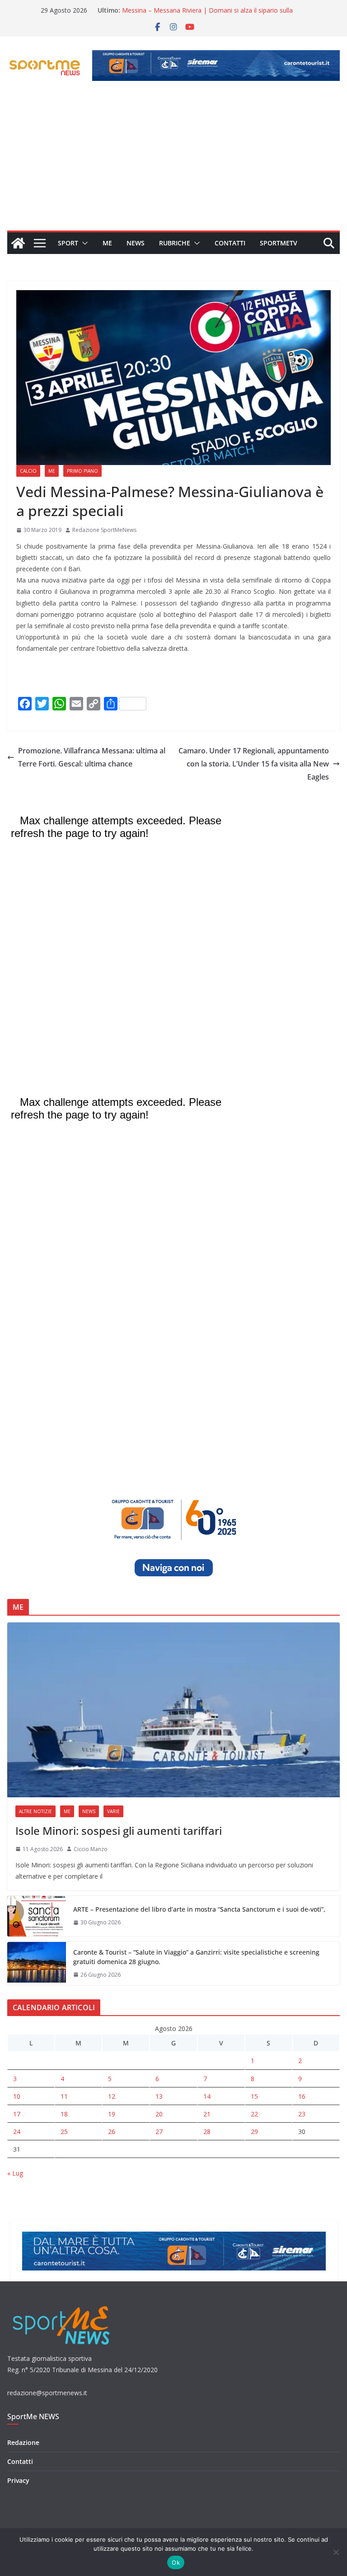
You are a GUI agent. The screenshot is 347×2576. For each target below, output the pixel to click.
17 (17, 2114)
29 (254, 2132)
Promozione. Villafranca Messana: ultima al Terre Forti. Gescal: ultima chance (92, 757)
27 (159, 2132)
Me (107, 243)
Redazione (23, 2442)
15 (254, 2096)
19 (112, 2114)
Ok (176, 2562)
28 (207, 2132)
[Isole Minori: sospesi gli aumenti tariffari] (173, 1710)
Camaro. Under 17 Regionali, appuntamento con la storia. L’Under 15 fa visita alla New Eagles (254, 764)
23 (302, 2114)
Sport (68, 243)
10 (17, 2096)
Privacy (18, 2480)
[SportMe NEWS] (18, 243)
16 (302, 2096)
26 (112, 2132)
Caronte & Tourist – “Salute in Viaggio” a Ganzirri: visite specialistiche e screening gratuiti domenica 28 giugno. (196, 1957)
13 (159, 2096)
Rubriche (175, 243)
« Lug (15, 2173)
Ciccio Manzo (91, 1849)
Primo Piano (82, 471)
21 (207, 2114)
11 (64, 2096)
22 (254, 2114)
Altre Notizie (35, 1811)
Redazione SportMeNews (104, 530)
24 (17, 2132)
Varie (113, 1811)
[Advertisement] (173, 163)
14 (207, 2096)
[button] (83, 243)
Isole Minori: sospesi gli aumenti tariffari (119, 1831)
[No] (336, 2552)
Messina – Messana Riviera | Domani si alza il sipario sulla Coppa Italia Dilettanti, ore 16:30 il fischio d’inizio (207, 15)
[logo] (62, 2305)
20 (159, 2114)
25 (64, 2132)
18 (64, 2114)
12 (112, 2096)
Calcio (28, 471)
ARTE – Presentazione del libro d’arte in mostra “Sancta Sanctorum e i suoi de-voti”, (199, 1909)
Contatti (230, 243)
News (136, 243)
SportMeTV (279, 243)
